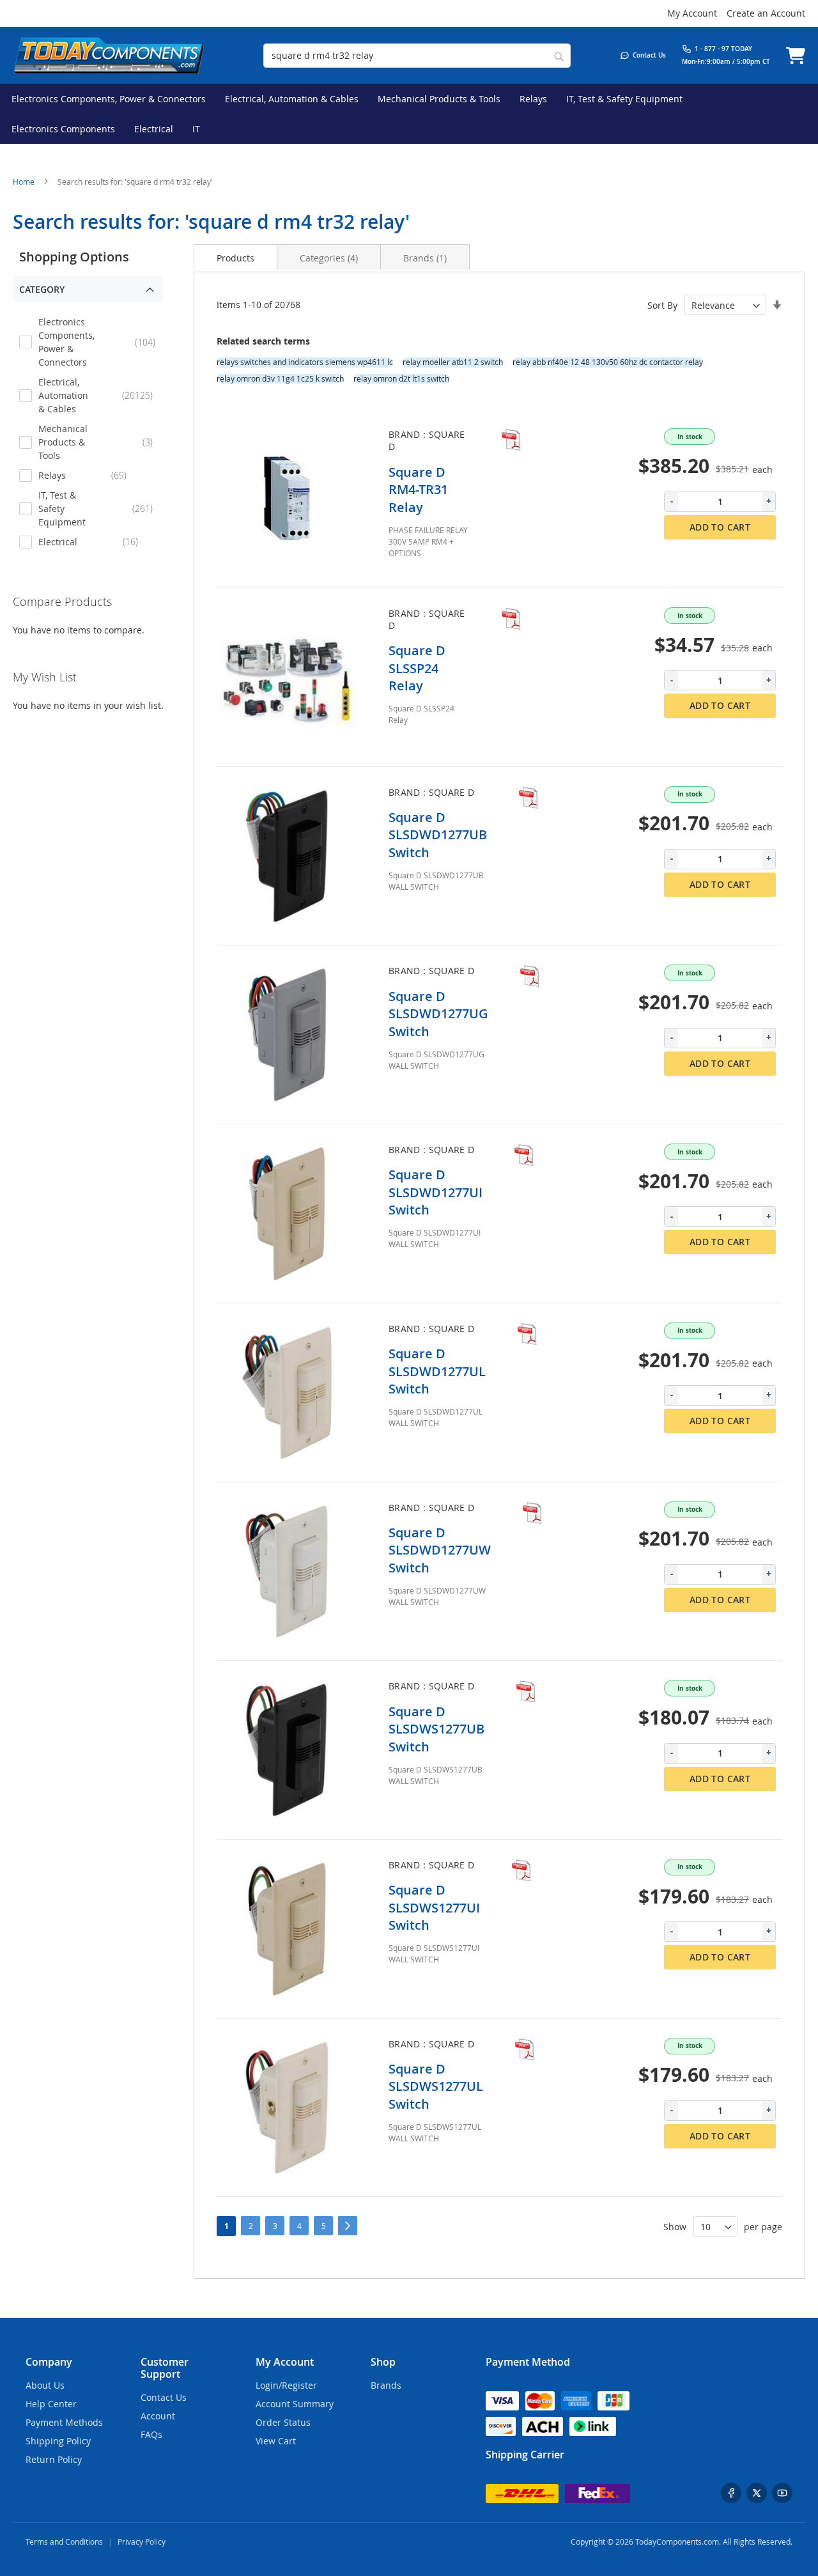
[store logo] (109, 55)
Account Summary (295, 2404)
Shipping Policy (58, 2441)
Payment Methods (64, 2422)
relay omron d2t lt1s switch (401, 379)
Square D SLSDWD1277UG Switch (438, 1014)
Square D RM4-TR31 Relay (418, 490)
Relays (94, 475)
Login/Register (286, 2385)
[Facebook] (731, 2493)
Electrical (97, 541)
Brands (425, 258)
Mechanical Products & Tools (97, 442)
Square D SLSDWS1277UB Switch (436, 1729)
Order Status (283, 2422)
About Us (45, 2385)
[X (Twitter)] (757, 2493)
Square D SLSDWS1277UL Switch (436, 2086)
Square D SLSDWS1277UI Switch (434, 1907)
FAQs (151, 2434)
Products (235, 258)
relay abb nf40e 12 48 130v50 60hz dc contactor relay (608, 362)
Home (25, 182)
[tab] (235, 257)
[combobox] (417, 56)
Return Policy (54, 2459)
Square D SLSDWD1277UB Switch (438, 835)
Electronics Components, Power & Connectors (97, 342)
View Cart (276, 2441)
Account (158, 2416)
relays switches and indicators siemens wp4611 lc (305, 362)
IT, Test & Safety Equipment (97, 508)
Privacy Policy (142, 2541)
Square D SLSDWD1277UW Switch (440, 1550)
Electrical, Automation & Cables (97, 395)
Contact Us (164, 2397)
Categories (329, 258)
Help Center (51, 2404)
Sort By (662, 305)
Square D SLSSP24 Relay (417, 668)
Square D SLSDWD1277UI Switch (436, 1192)
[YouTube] (782, 2493)
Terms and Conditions (64, 2541)
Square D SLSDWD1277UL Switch (437, 1371)
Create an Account (766, 13)
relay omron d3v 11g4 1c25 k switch (280, 379)
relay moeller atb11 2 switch (453, 362)
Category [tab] (42, 289)
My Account (692, 13)
